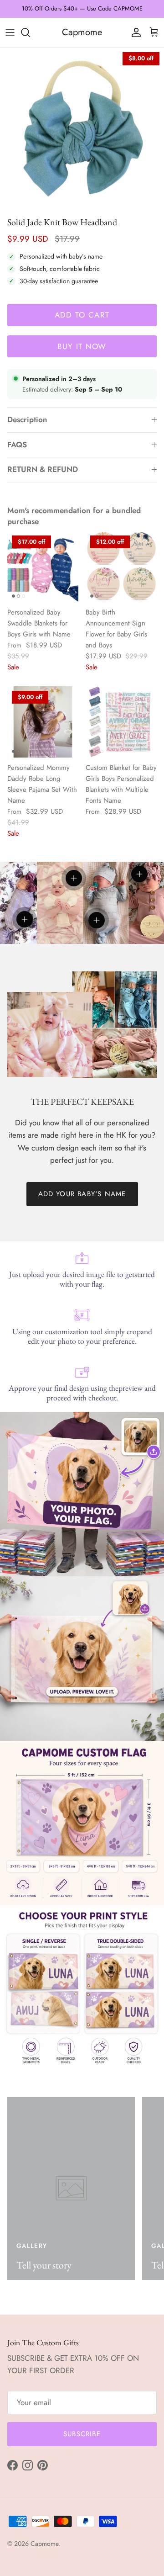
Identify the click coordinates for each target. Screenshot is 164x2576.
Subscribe (82, 2434)
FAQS (17, 445)
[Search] (30, 32)
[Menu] (10, 32)
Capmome (44, 2544)
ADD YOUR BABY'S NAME (82, 1194)
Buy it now (82, 346)
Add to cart (82, 315)
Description (27, 419)
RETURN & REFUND (43, 469)
